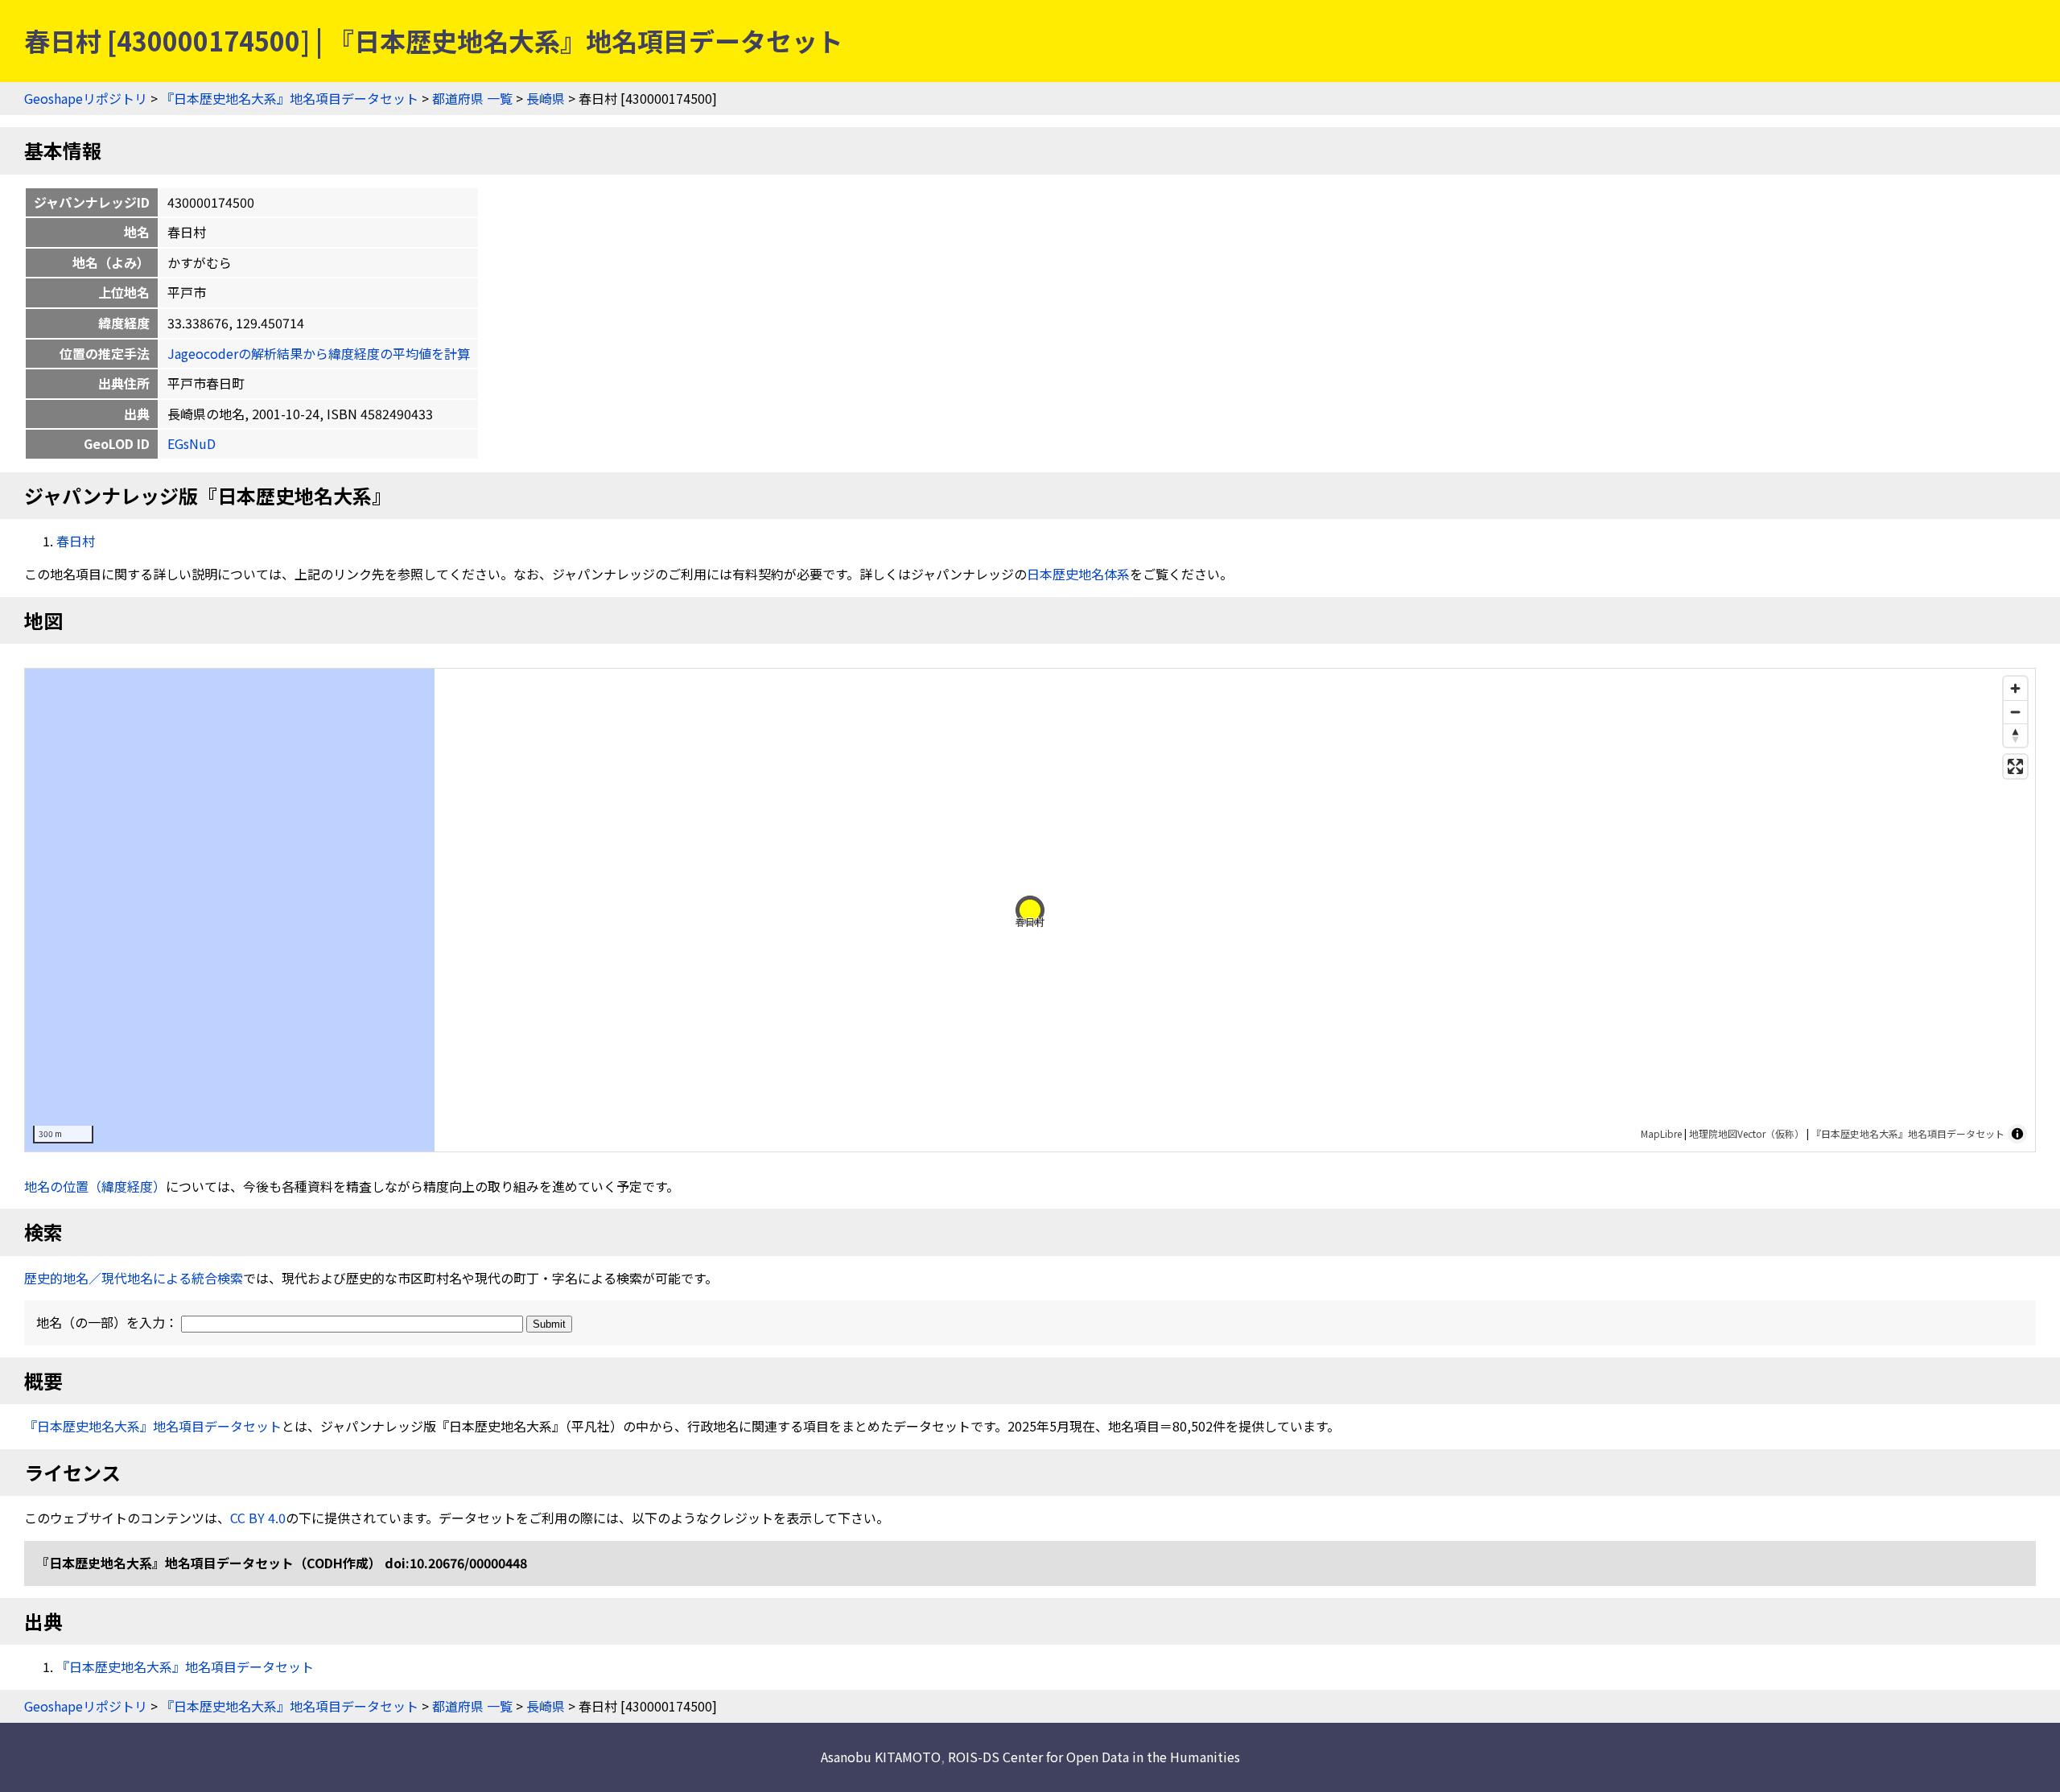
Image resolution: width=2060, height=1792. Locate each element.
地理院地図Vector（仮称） (1747, 1133)
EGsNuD (192, 443)
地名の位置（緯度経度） (95, 1186)
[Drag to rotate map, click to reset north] (2015, 735)
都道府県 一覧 (472, 98)
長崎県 (546, 98)
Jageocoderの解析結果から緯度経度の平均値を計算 (319, 353)
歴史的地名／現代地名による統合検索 (134, 1278)
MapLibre (1661, 1133)
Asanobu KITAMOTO (881, 1757)
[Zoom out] (2015, 712)
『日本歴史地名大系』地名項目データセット (290, 98)
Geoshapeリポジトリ (86, 98)
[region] (1030, 910)
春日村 (76, 541)
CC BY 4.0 (258, 1518)
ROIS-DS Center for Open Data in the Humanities (1094, 1757)
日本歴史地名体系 (1078, 574)
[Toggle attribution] (2017, 1134)
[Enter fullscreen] (2015, 766)
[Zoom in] (2015, 688)
